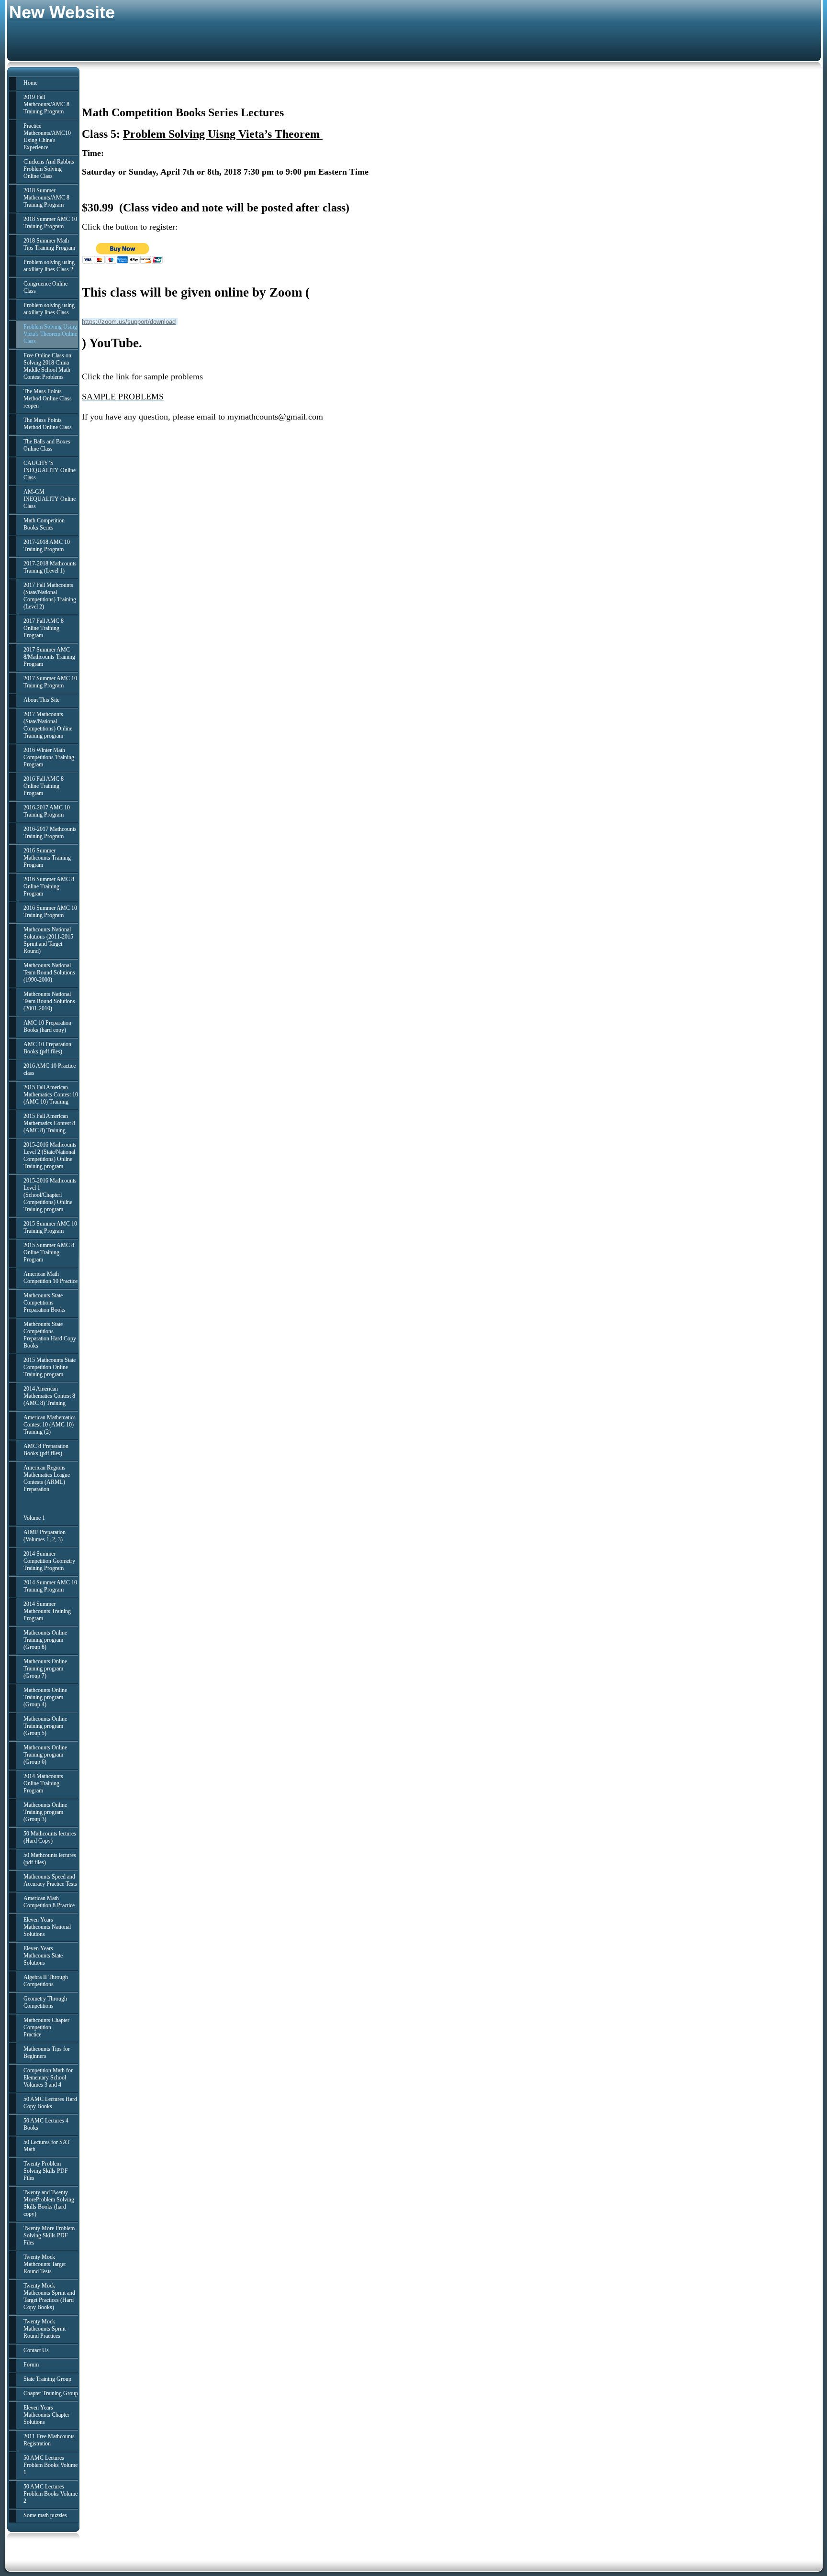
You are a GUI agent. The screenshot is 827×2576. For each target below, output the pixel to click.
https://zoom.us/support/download (129, 322)
